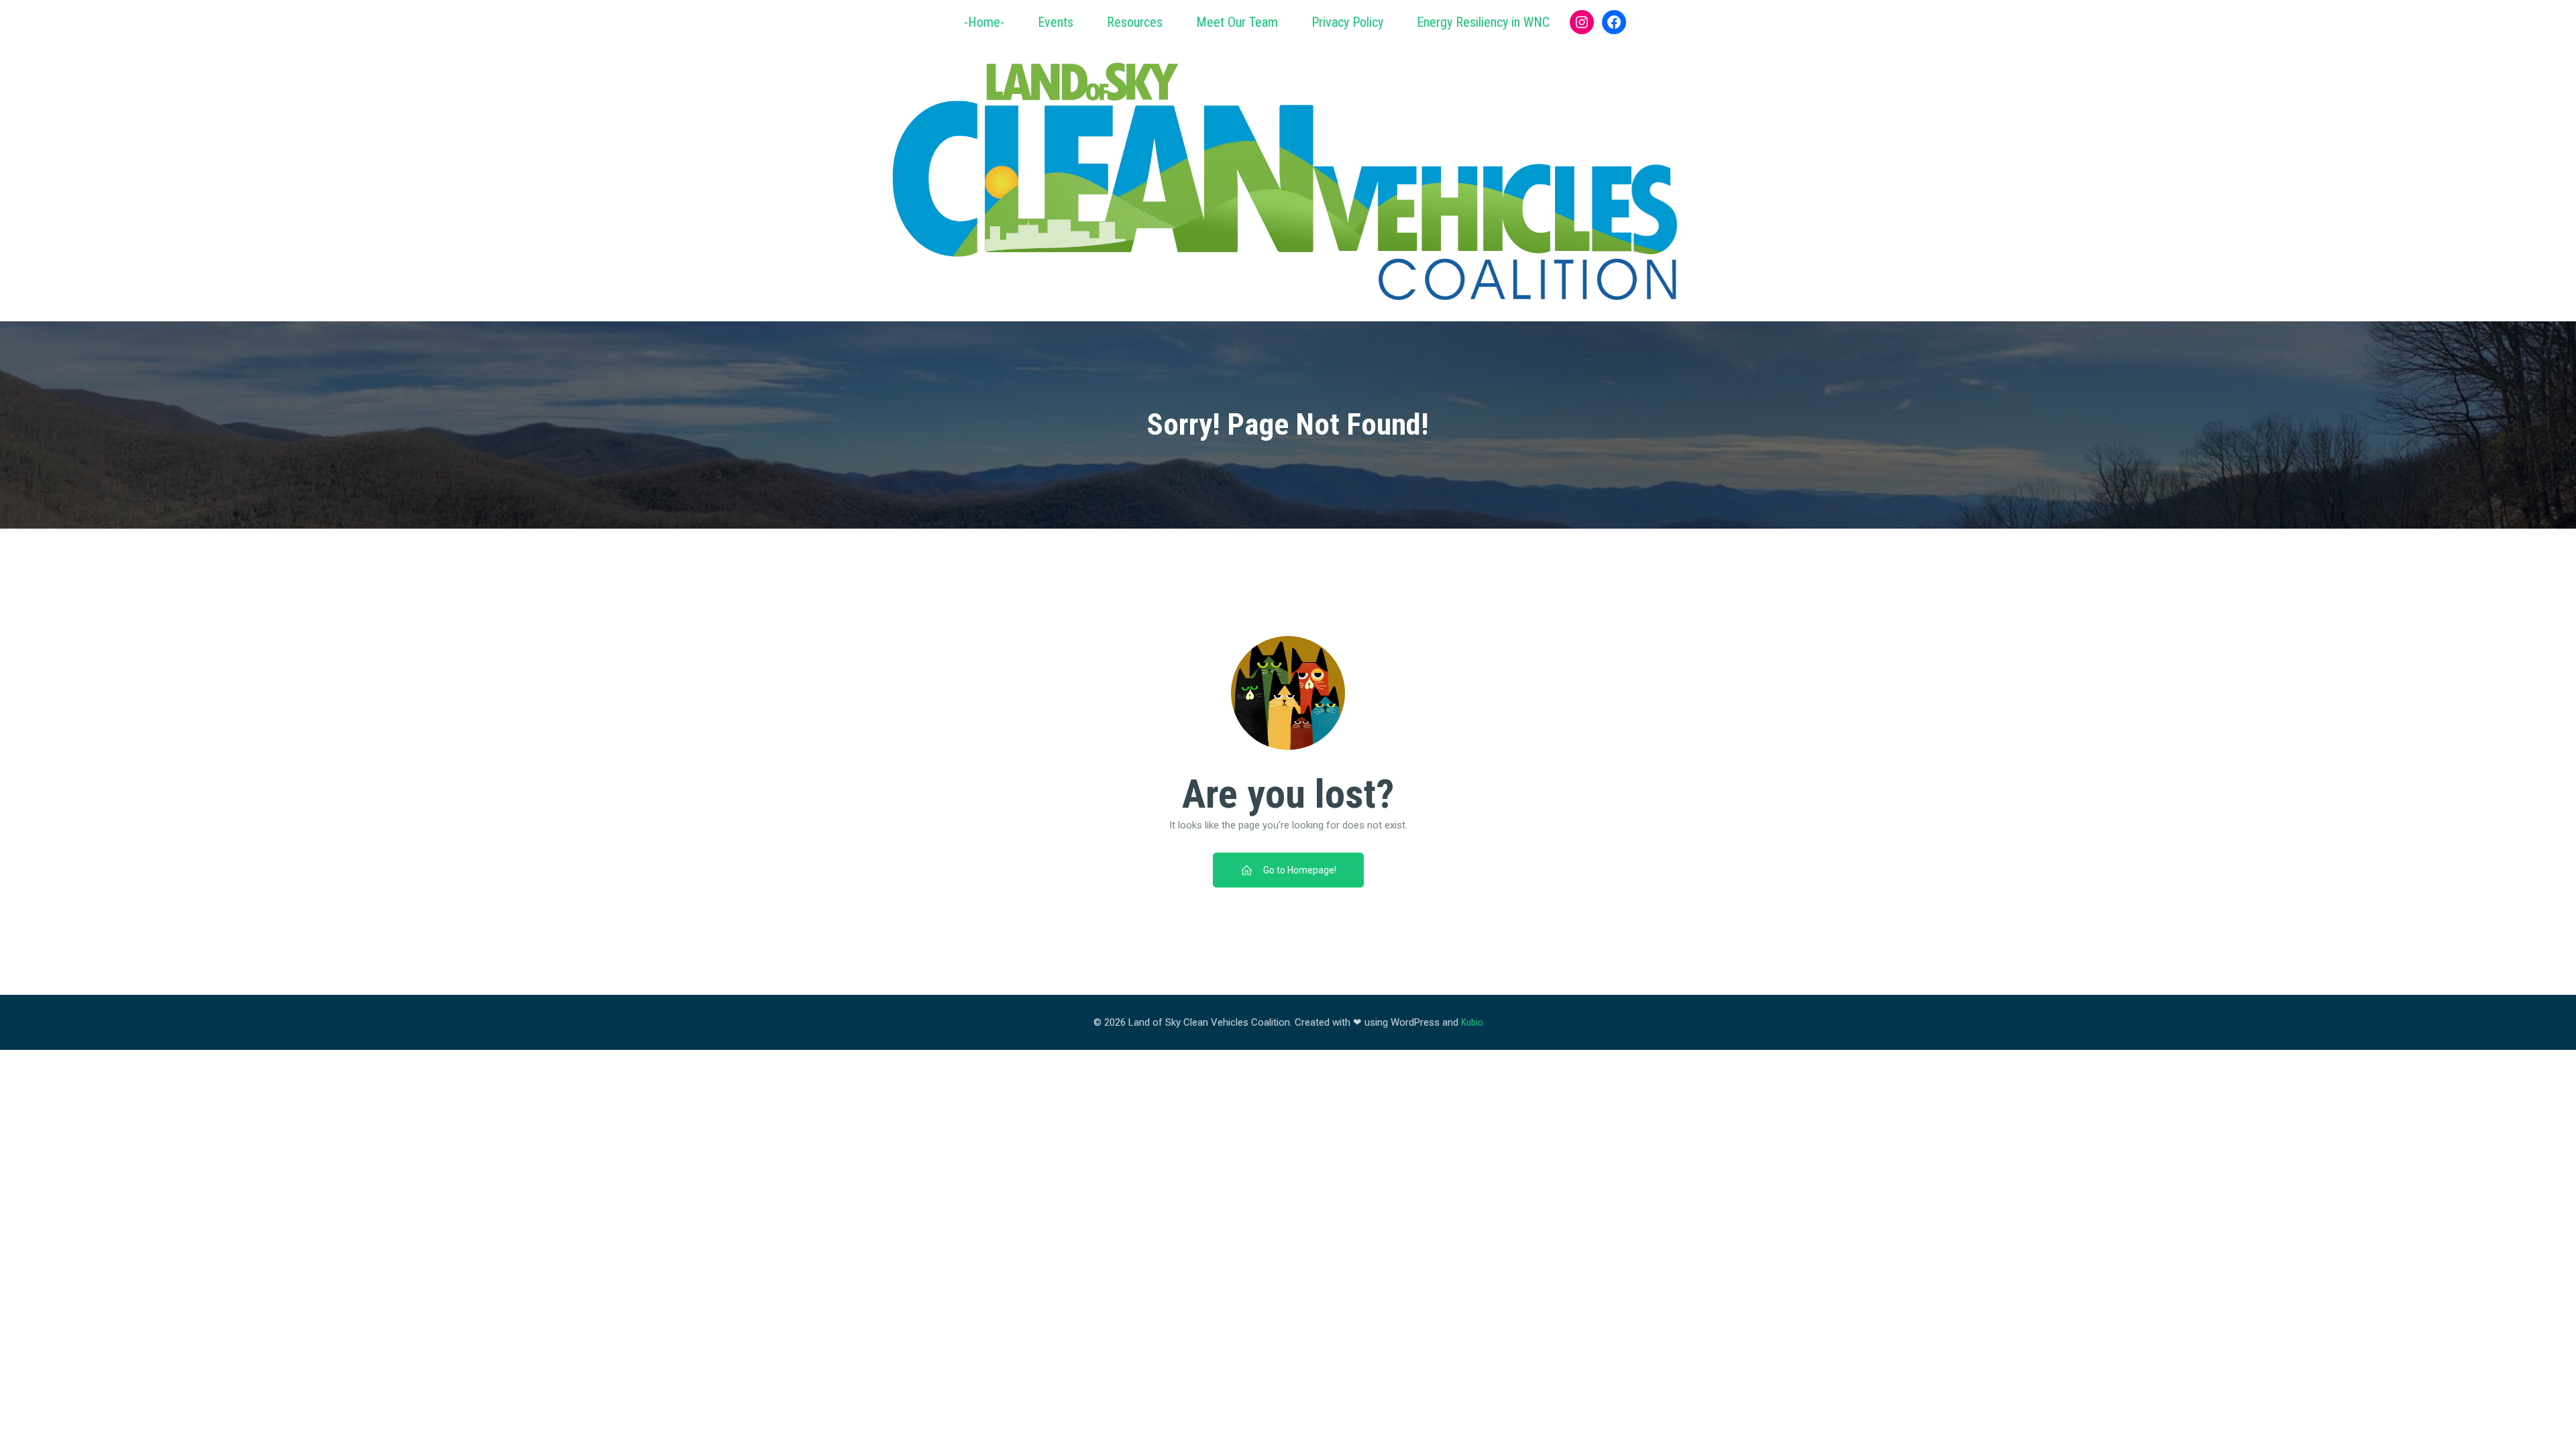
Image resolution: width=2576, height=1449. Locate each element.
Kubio (1472, 1022)
